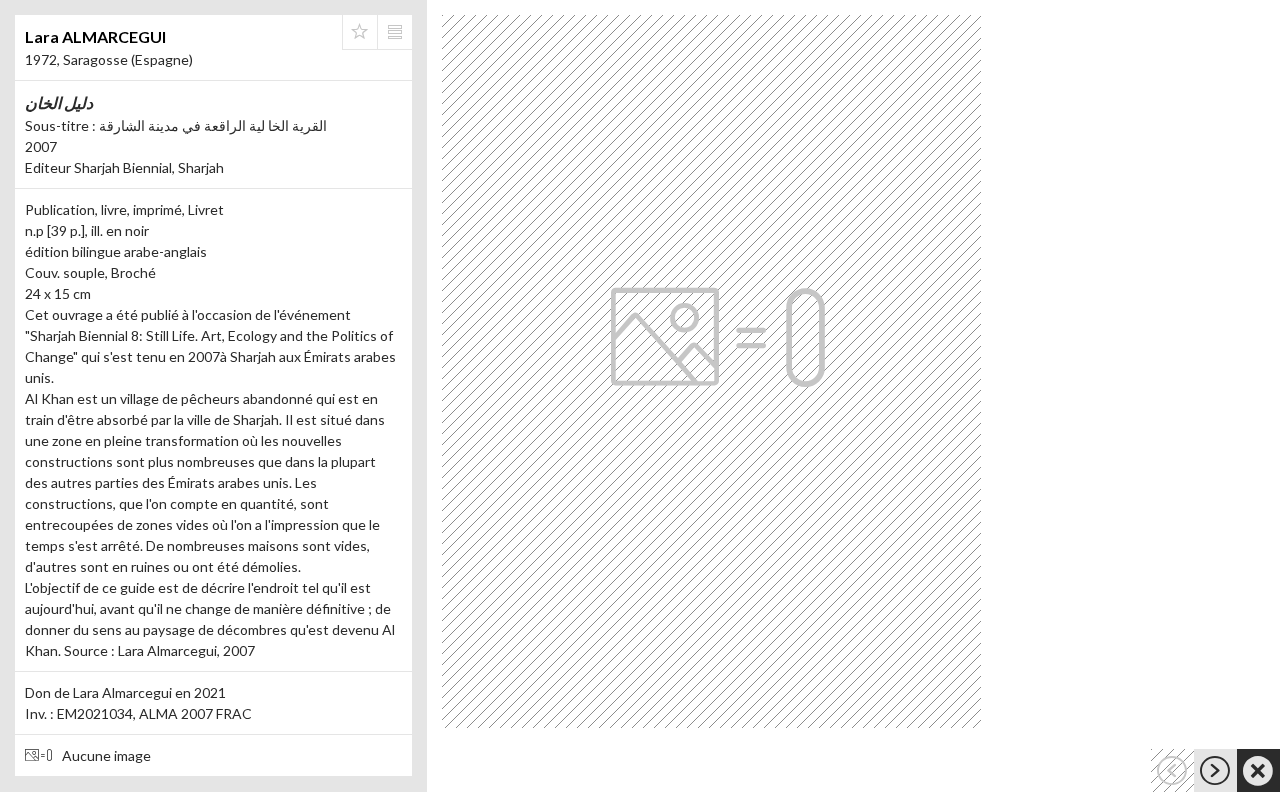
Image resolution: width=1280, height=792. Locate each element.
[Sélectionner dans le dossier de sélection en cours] (360, 32)
